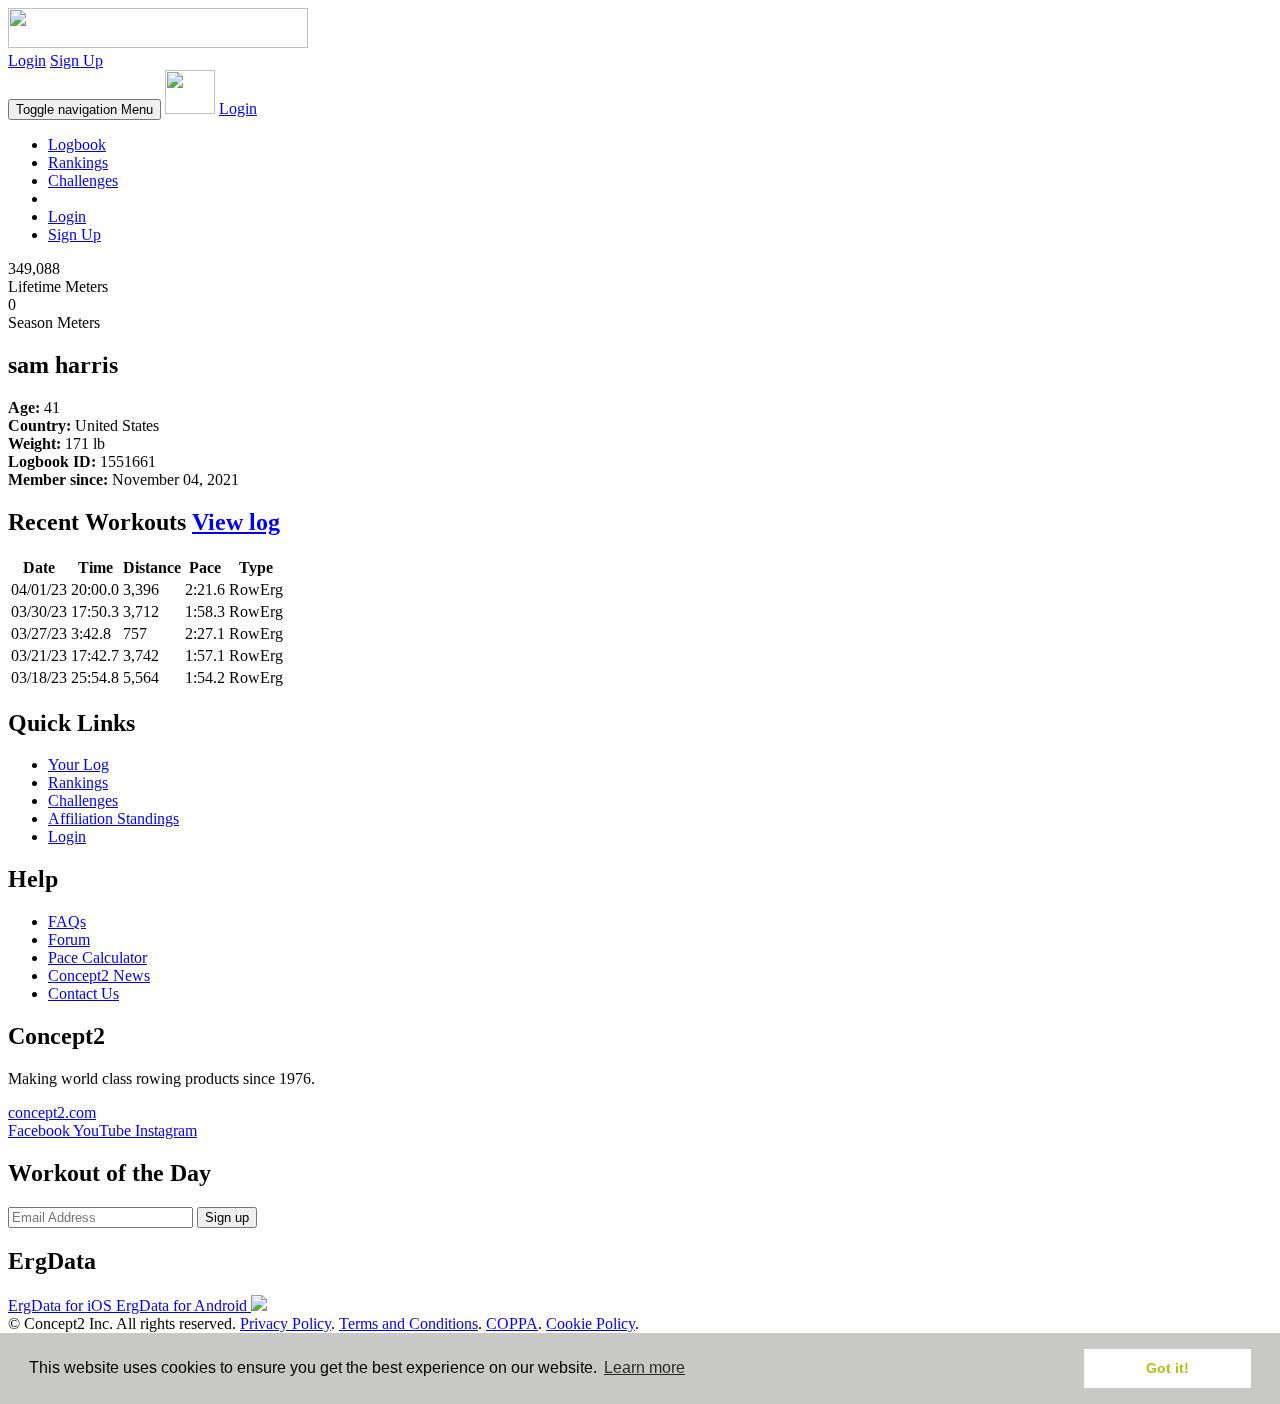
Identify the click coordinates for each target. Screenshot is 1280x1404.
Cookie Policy (590, 1323)
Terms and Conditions (408, 1323)
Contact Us (83, 993)
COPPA (512, 1323)
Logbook (77, 144)
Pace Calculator (97, 957)
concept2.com (52, 1112)
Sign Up (76, 60)
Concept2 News (99, 975)
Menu (84, 109)
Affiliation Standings (113, 818)
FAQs (67, 921)
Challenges (83, 180)
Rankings (78, 162)
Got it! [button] (1167, 1368)
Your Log (78, 764)
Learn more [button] (644, 1367)
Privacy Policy (285, 1323)
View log (236, 522)
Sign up (227, 1217)
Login (27, 60)
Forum (69, 939)
